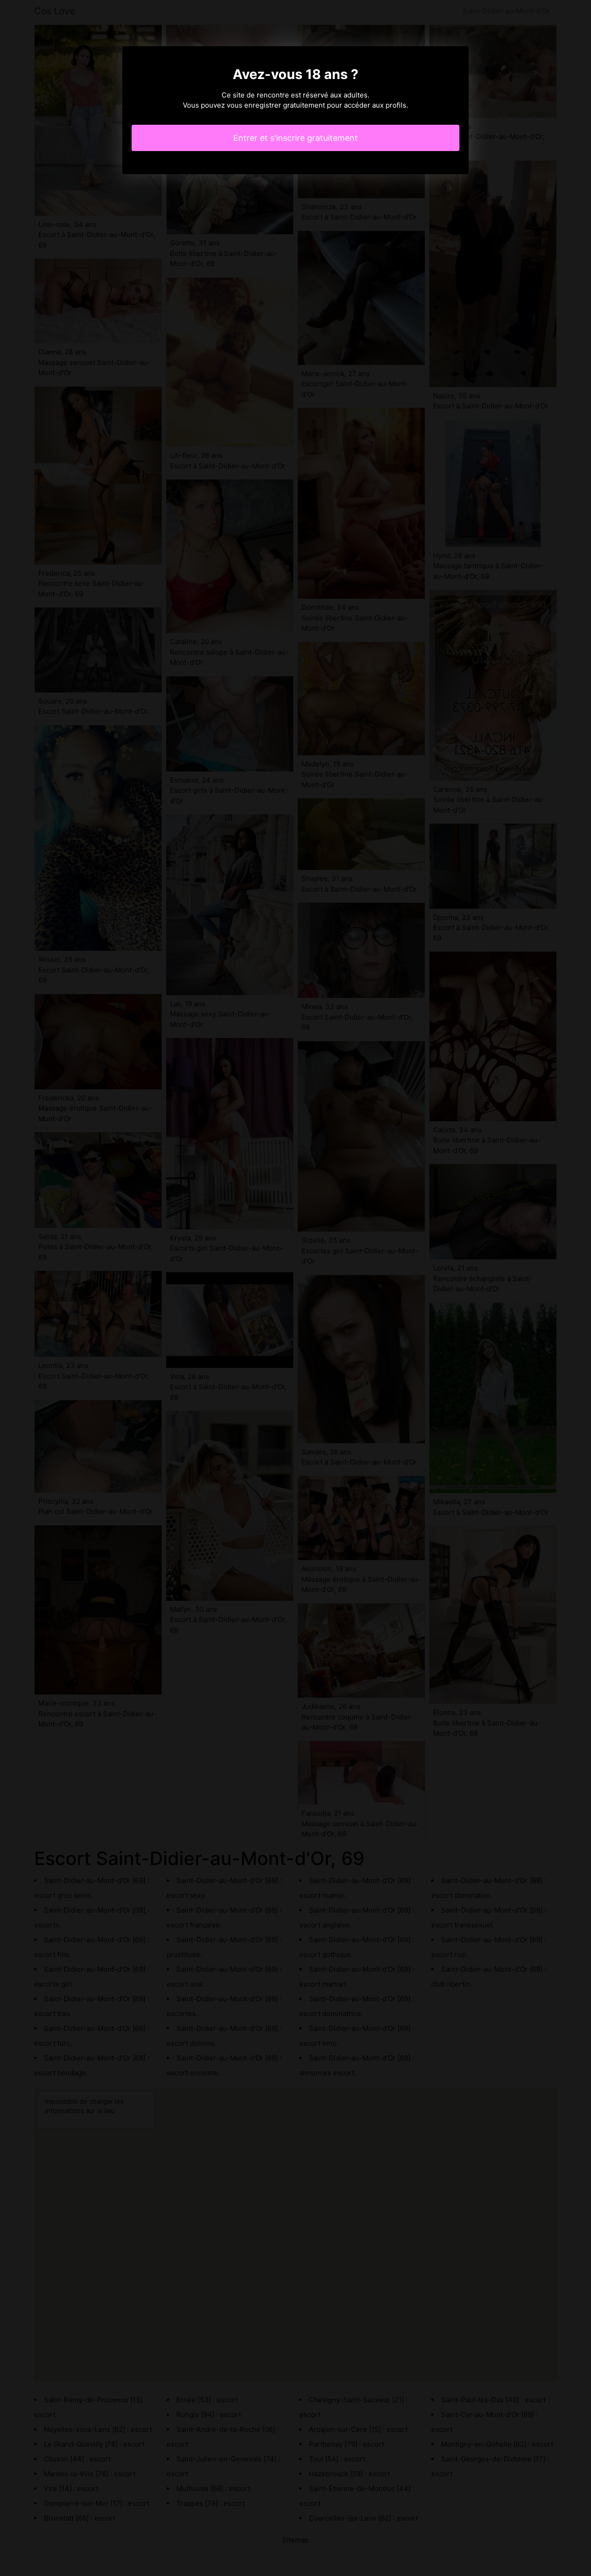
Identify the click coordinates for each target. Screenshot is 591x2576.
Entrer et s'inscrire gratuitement (295, 138)
